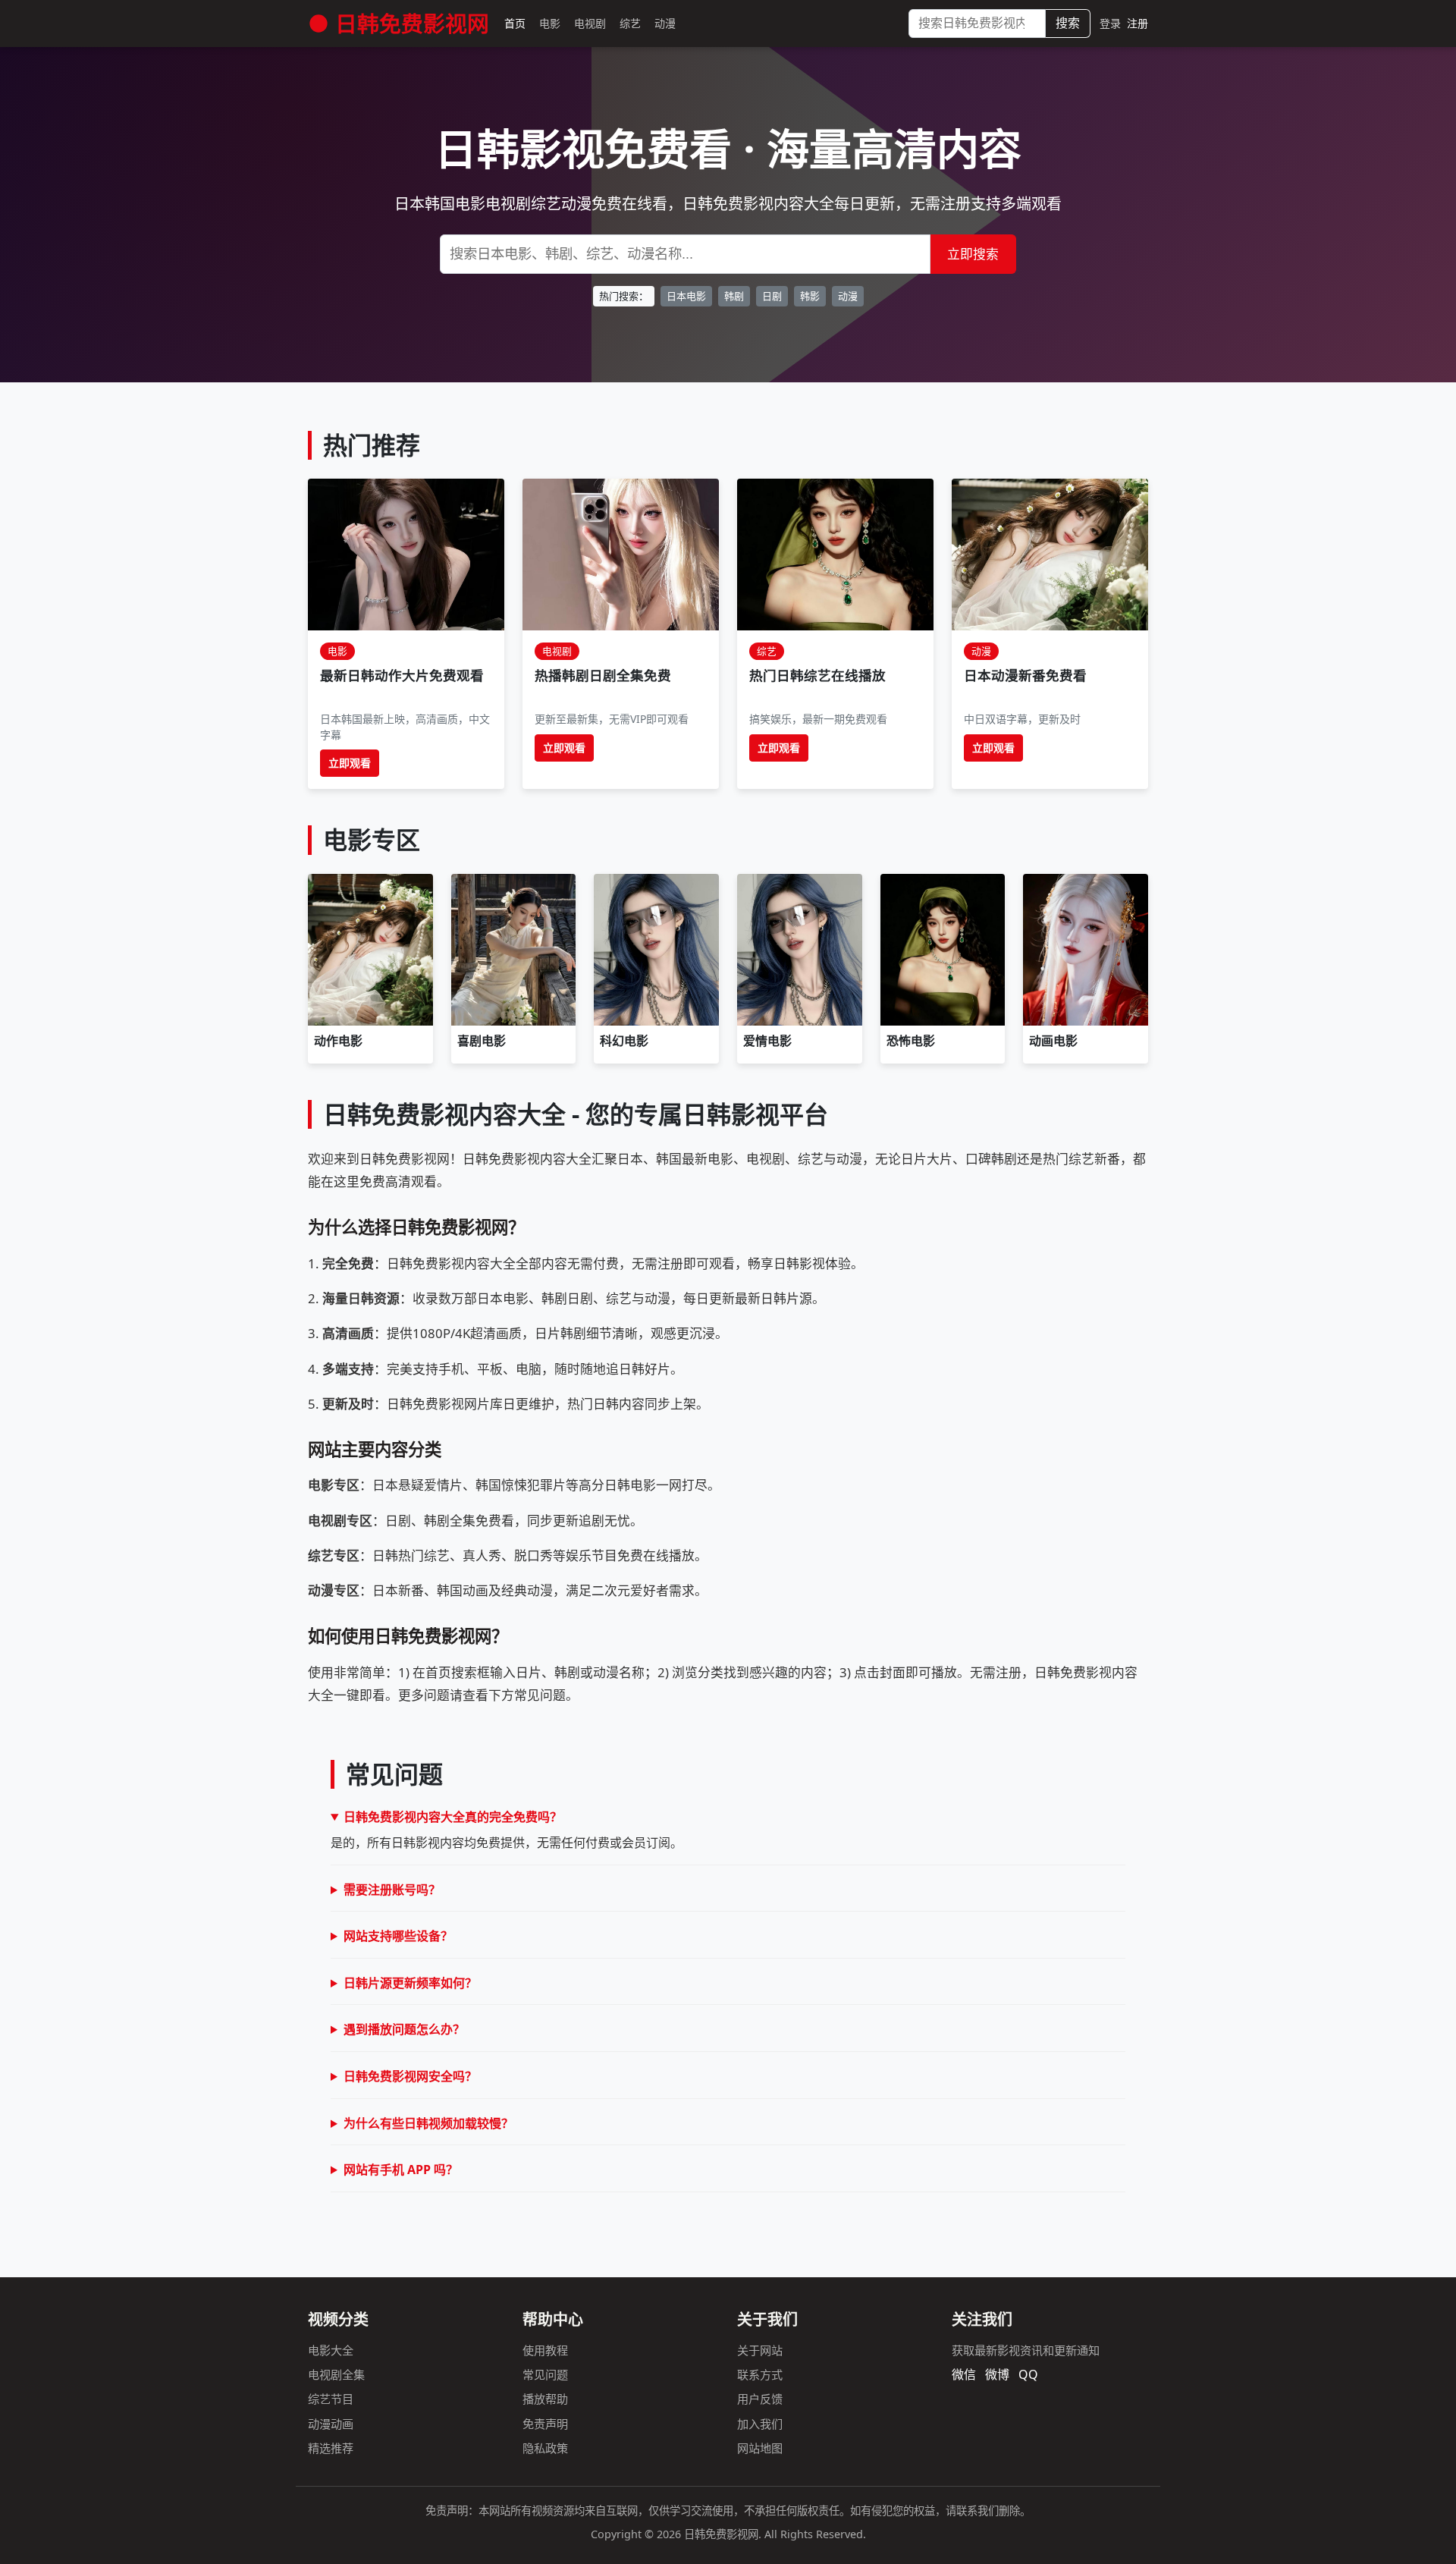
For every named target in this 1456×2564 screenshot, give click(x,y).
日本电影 (686, 296)
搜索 (1068, 23)
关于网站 (760, 2350)
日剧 (772, 296)
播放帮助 (545, 2399)
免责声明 (545, 2424)
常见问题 (545, 2374)
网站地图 (760, 2448)
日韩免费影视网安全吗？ (410, 2076)
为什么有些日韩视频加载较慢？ (428, 2123)
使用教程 (545, 2350)
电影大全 (331, 2350)
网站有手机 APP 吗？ (401, 2170)
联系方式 (760, 2374)
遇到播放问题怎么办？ (404, 2029)
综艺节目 (331, 2399)
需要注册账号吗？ (392, 1890)
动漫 (848, 296)
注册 (1137, 23)
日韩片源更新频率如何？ (410, 1983)
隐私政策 (545, 2448)
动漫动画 (331, 2424)
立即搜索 (973, 254)
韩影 (810, 296)
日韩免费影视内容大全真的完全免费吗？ (453, 1817)
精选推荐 (331, 2448)
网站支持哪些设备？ (398, 1936)
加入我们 (760, 2424)
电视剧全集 (336, 2374)
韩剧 (734, 296)
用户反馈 (760, 2399)
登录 (1110, 23)
